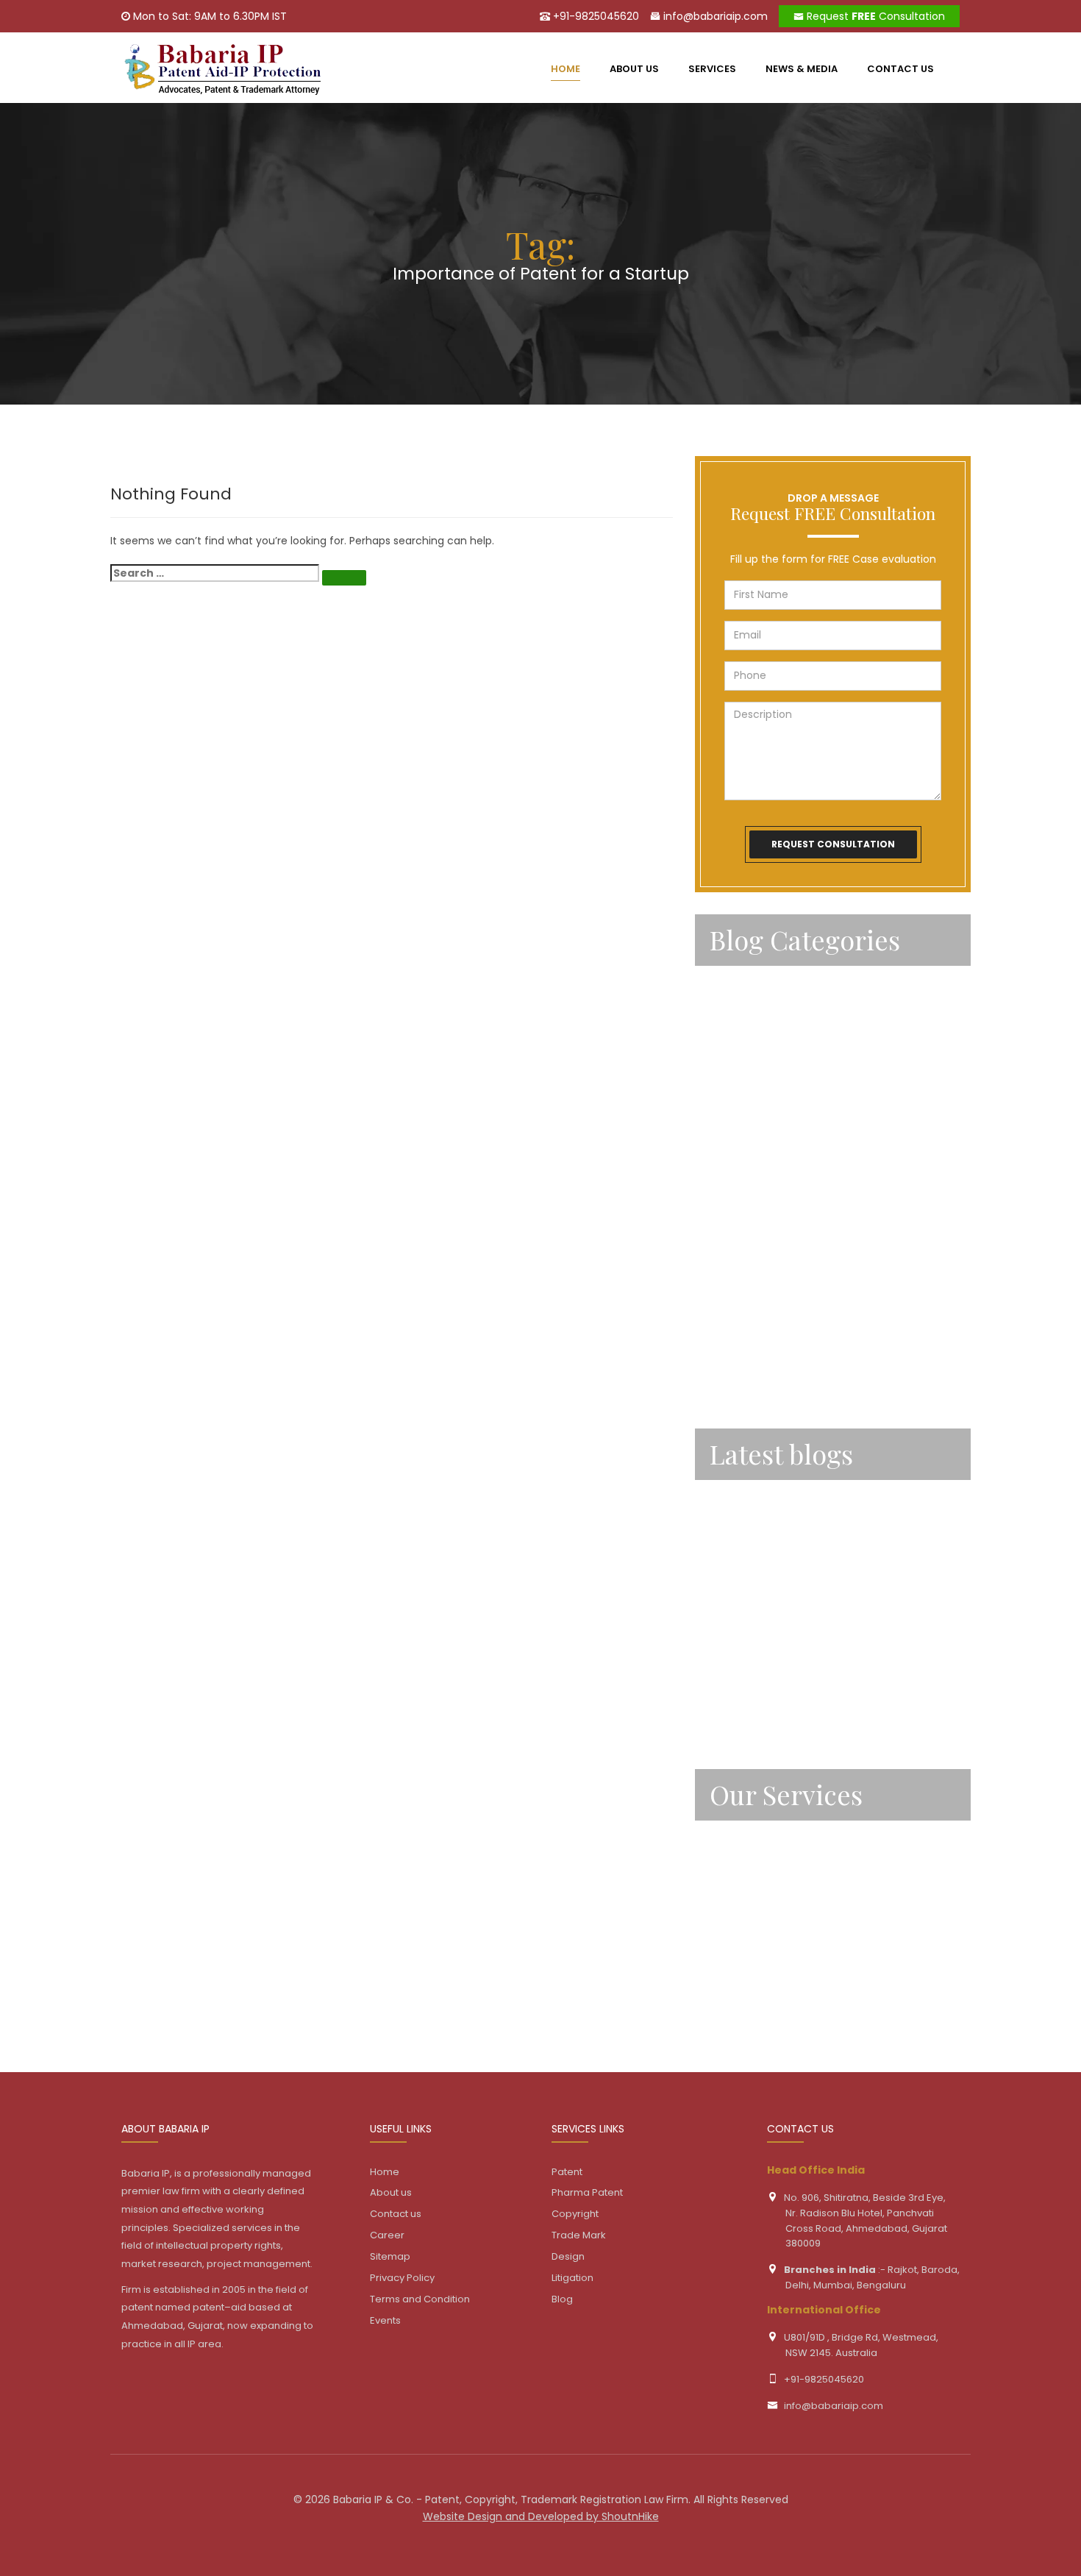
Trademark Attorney (765, 1346)
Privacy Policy (402, 2278)
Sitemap (390, 2256)
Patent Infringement (766, 1146)
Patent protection (760, 1266)
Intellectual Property (765, 986)
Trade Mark (740, 1921)
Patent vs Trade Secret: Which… (796, 1553)
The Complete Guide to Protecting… (809, 1500)
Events (385, 2320)
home (566, 69)
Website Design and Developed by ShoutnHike (541, 2516)
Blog (562, 2299)
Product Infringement (768, 1306)
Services (712, 69)
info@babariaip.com (714, 16)
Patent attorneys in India (778, 1106)
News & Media (802, 69)
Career (387, 2235)
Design (728, 1960)
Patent (729, 1066)
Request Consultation (874, 16)
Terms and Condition (420, 2299)
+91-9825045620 (595, 16)
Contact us (900, 69)
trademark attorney (764, 1387)
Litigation (735, 2001)
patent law (740, 1186)
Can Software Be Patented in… (793, 1607)
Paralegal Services (760, 1025)
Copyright (737, 1880)
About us (634, 69)
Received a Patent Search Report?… (808, 1660)
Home (385, 2172)
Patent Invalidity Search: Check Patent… (818, 1713)
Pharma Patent (587, 2192)
